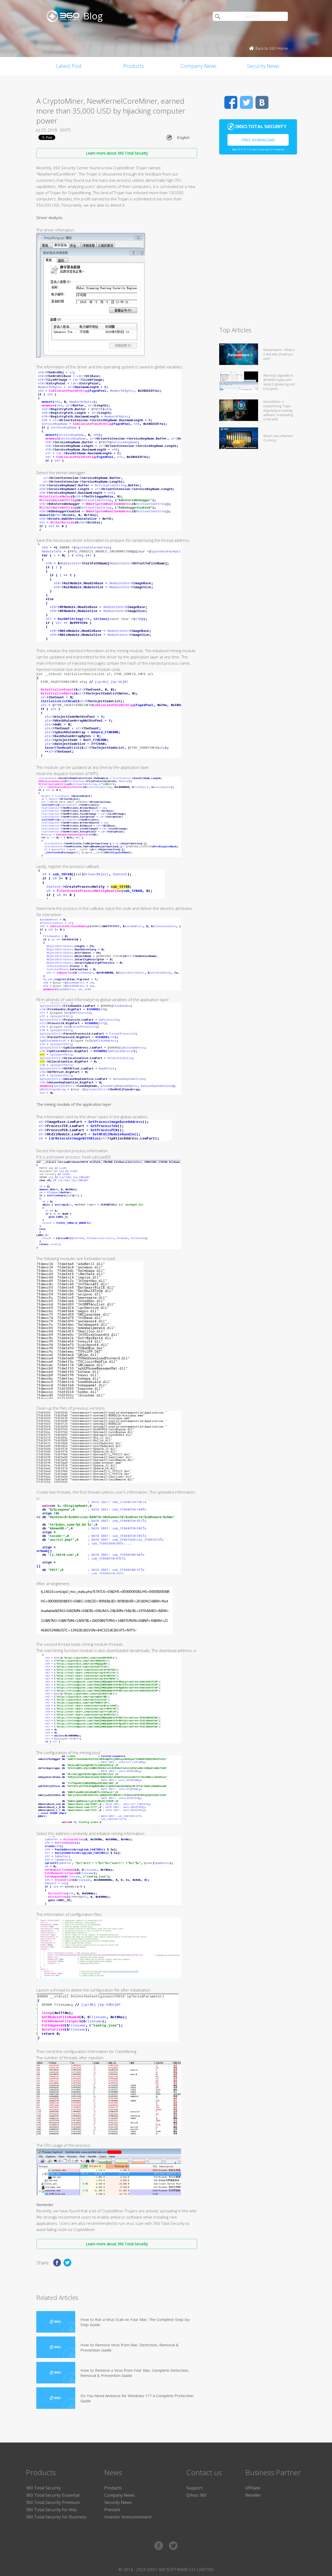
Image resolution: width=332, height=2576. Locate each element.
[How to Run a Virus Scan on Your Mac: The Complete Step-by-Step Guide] (56, 2322)
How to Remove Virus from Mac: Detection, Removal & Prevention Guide (130, 2347)
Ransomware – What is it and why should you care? (279, 354)
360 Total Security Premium (53, 2502)
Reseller (253, 2495)
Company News (199, 66)
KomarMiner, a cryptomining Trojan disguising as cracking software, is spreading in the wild (278, 410)
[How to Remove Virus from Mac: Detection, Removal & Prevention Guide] (56, 2347)
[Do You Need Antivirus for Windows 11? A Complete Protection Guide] (56, 2398)
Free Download (258, 140)
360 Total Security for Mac (51, 2510)
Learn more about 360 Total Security (117, 153)
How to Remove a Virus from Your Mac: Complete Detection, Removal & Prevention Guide (135, 2373)
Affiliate (253, 2488)
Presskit (112, 2510)
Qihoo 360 (196, 2495)
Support (195, 2488)
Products (134, 66)
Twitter (246, 102)
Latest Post (69, 66)
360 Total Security (43, 2488)
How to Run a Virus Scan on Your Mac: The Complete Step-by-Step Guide (136, 2322)
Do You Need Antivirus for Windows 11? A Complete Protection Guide (137, 2398)
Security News (263, 66)
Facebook (231, 102)
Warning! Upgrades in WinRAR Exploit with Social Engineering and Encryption (279, 382)
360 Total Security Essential (53, 2495)
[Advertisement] (258, 243)
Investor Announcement (128, 2517)
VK (262, 102)
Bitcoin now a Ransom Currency (278, 438)
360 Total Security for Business (56, 2517)
